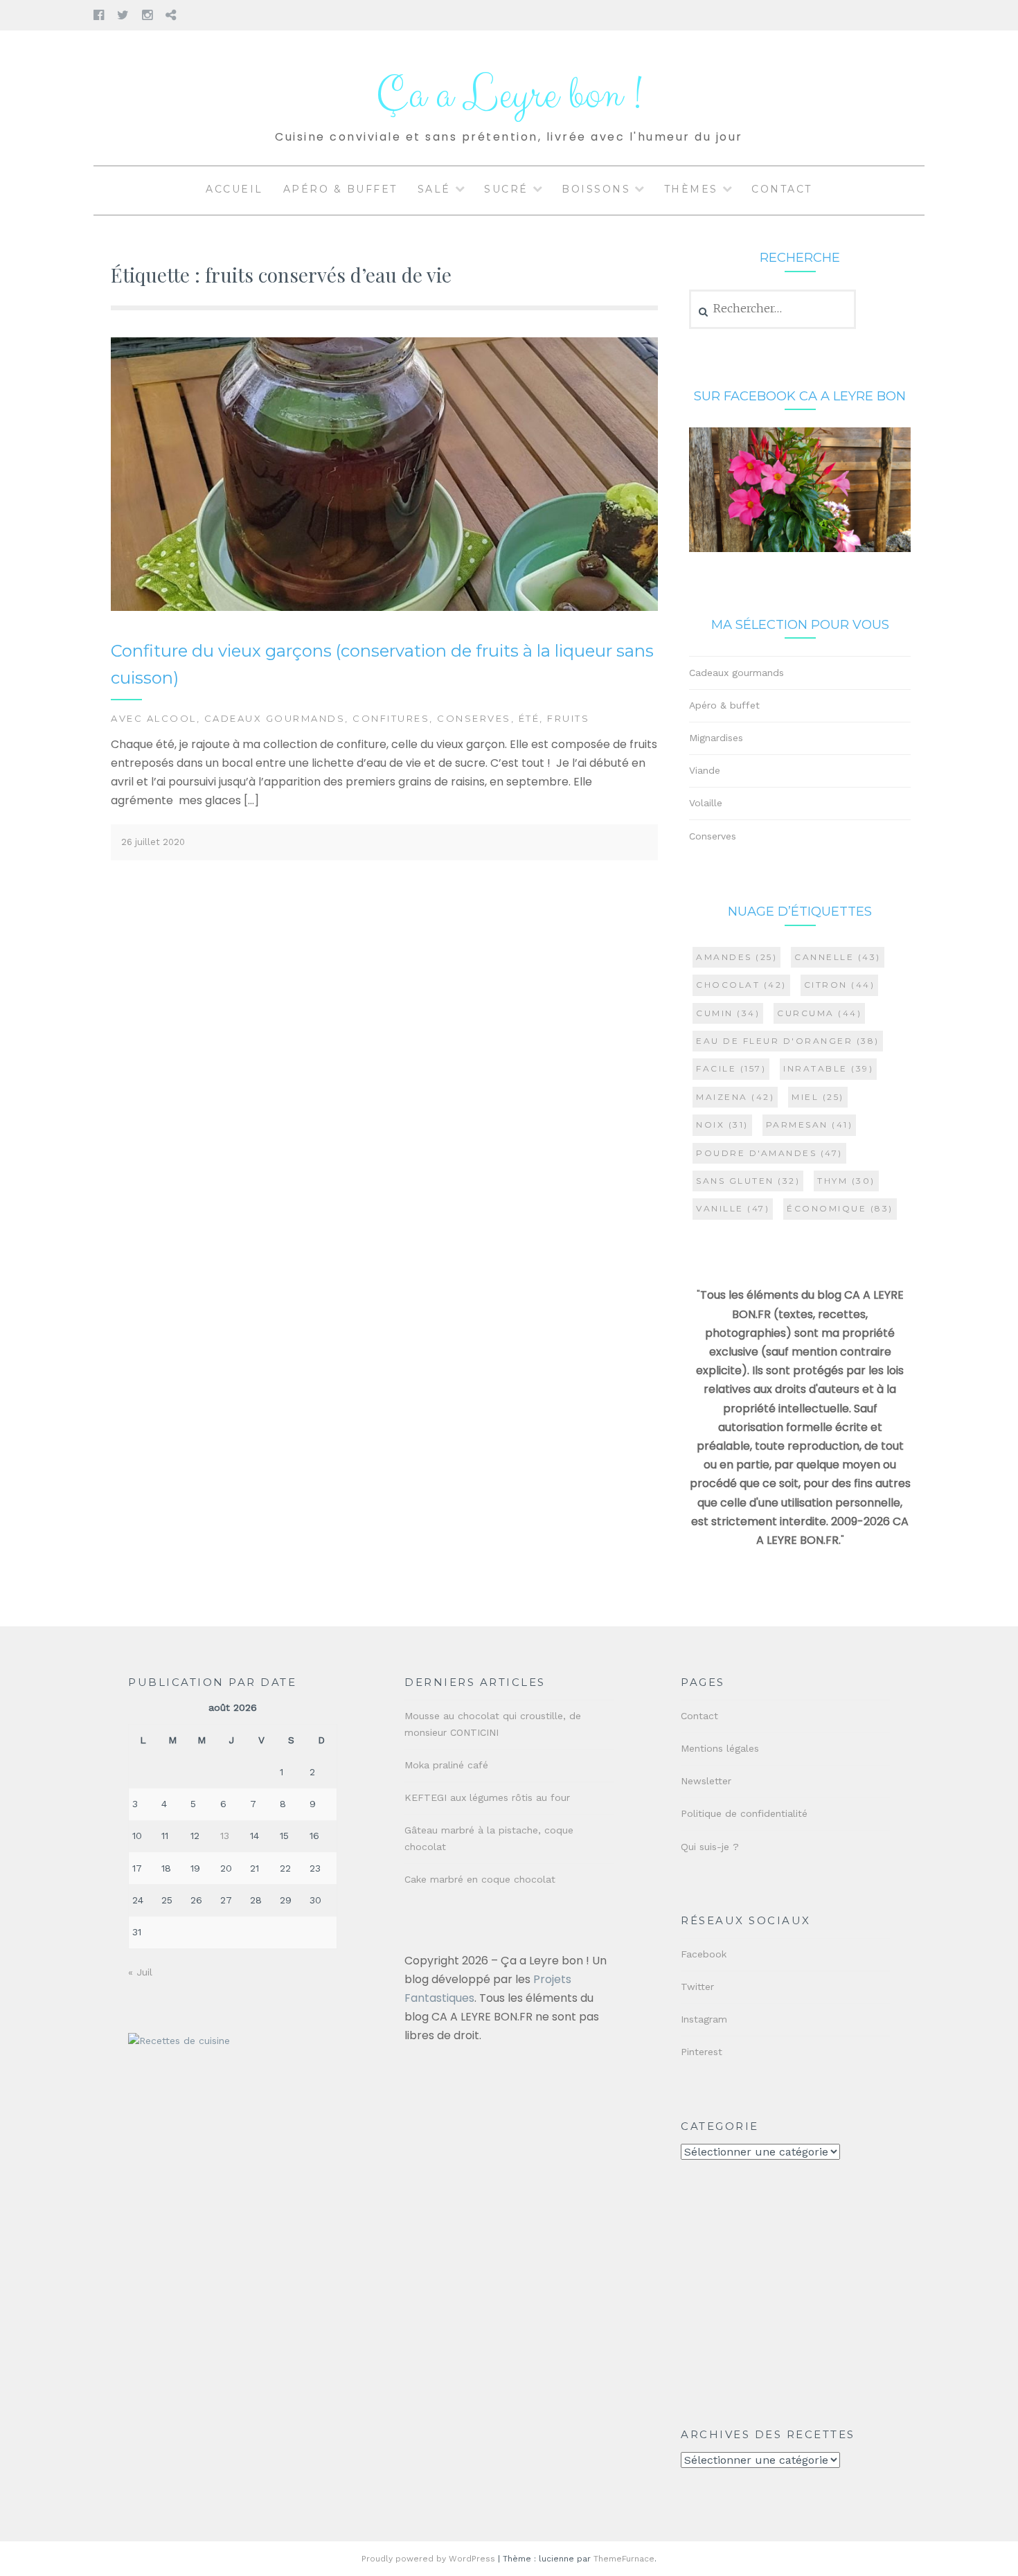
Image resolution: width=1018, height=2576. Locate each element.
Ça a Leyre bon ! (509, 95)
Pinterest (702, 2052)
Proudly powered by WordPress (428, 2559)
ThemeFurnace (624, 2559)
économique (840, 1208)
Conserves (474, 718)
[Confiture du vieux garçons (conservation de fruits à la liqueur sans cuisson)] (384, 608)
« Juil (140, 1972)
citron (840, 985)
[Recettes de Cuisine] (179, 2041)
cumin (728, 1013)
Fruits (568, 718)
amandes (736, 957)
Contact (782, 189)
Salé (434, 189)
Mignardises (716, 738)
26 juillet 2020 (153, 842)
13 (225, 1836)
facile (731, 1068)
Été (529, 718)
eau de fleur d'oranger (788, 1041)
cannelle (838, 957)
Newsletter (706, 1781)
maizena (735, 1097)
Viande (705, 770)
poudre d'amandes (769, 1153)
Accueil (234, 189)
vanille (733, 1208)
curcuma (819, 1013)
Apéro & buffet (340, 189)
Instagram (704, 2019)
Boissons (596, 189)
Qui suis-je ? (710, 1847)
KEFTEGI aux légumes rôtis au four (487, 1797)
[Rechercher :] (773, 309)
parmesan (810, 1125)
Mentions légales (720, 1748)
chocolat (741, 985)
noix (722, 1125)
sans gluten (748, 1181)
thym (846, 1181)
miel (818, 1097)
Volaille (706, 803)
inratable (828, 1068)
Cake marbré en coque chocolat (480, 1879)
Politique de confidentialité (744, 1813)
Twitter (697, 1987)
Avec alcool (154, 718)
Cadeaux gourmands (275, 718)
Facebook (704, 1954)
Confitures (391, 718)
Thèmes (691, 189)
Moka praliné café (446, 1765)
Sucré (506, 189)
